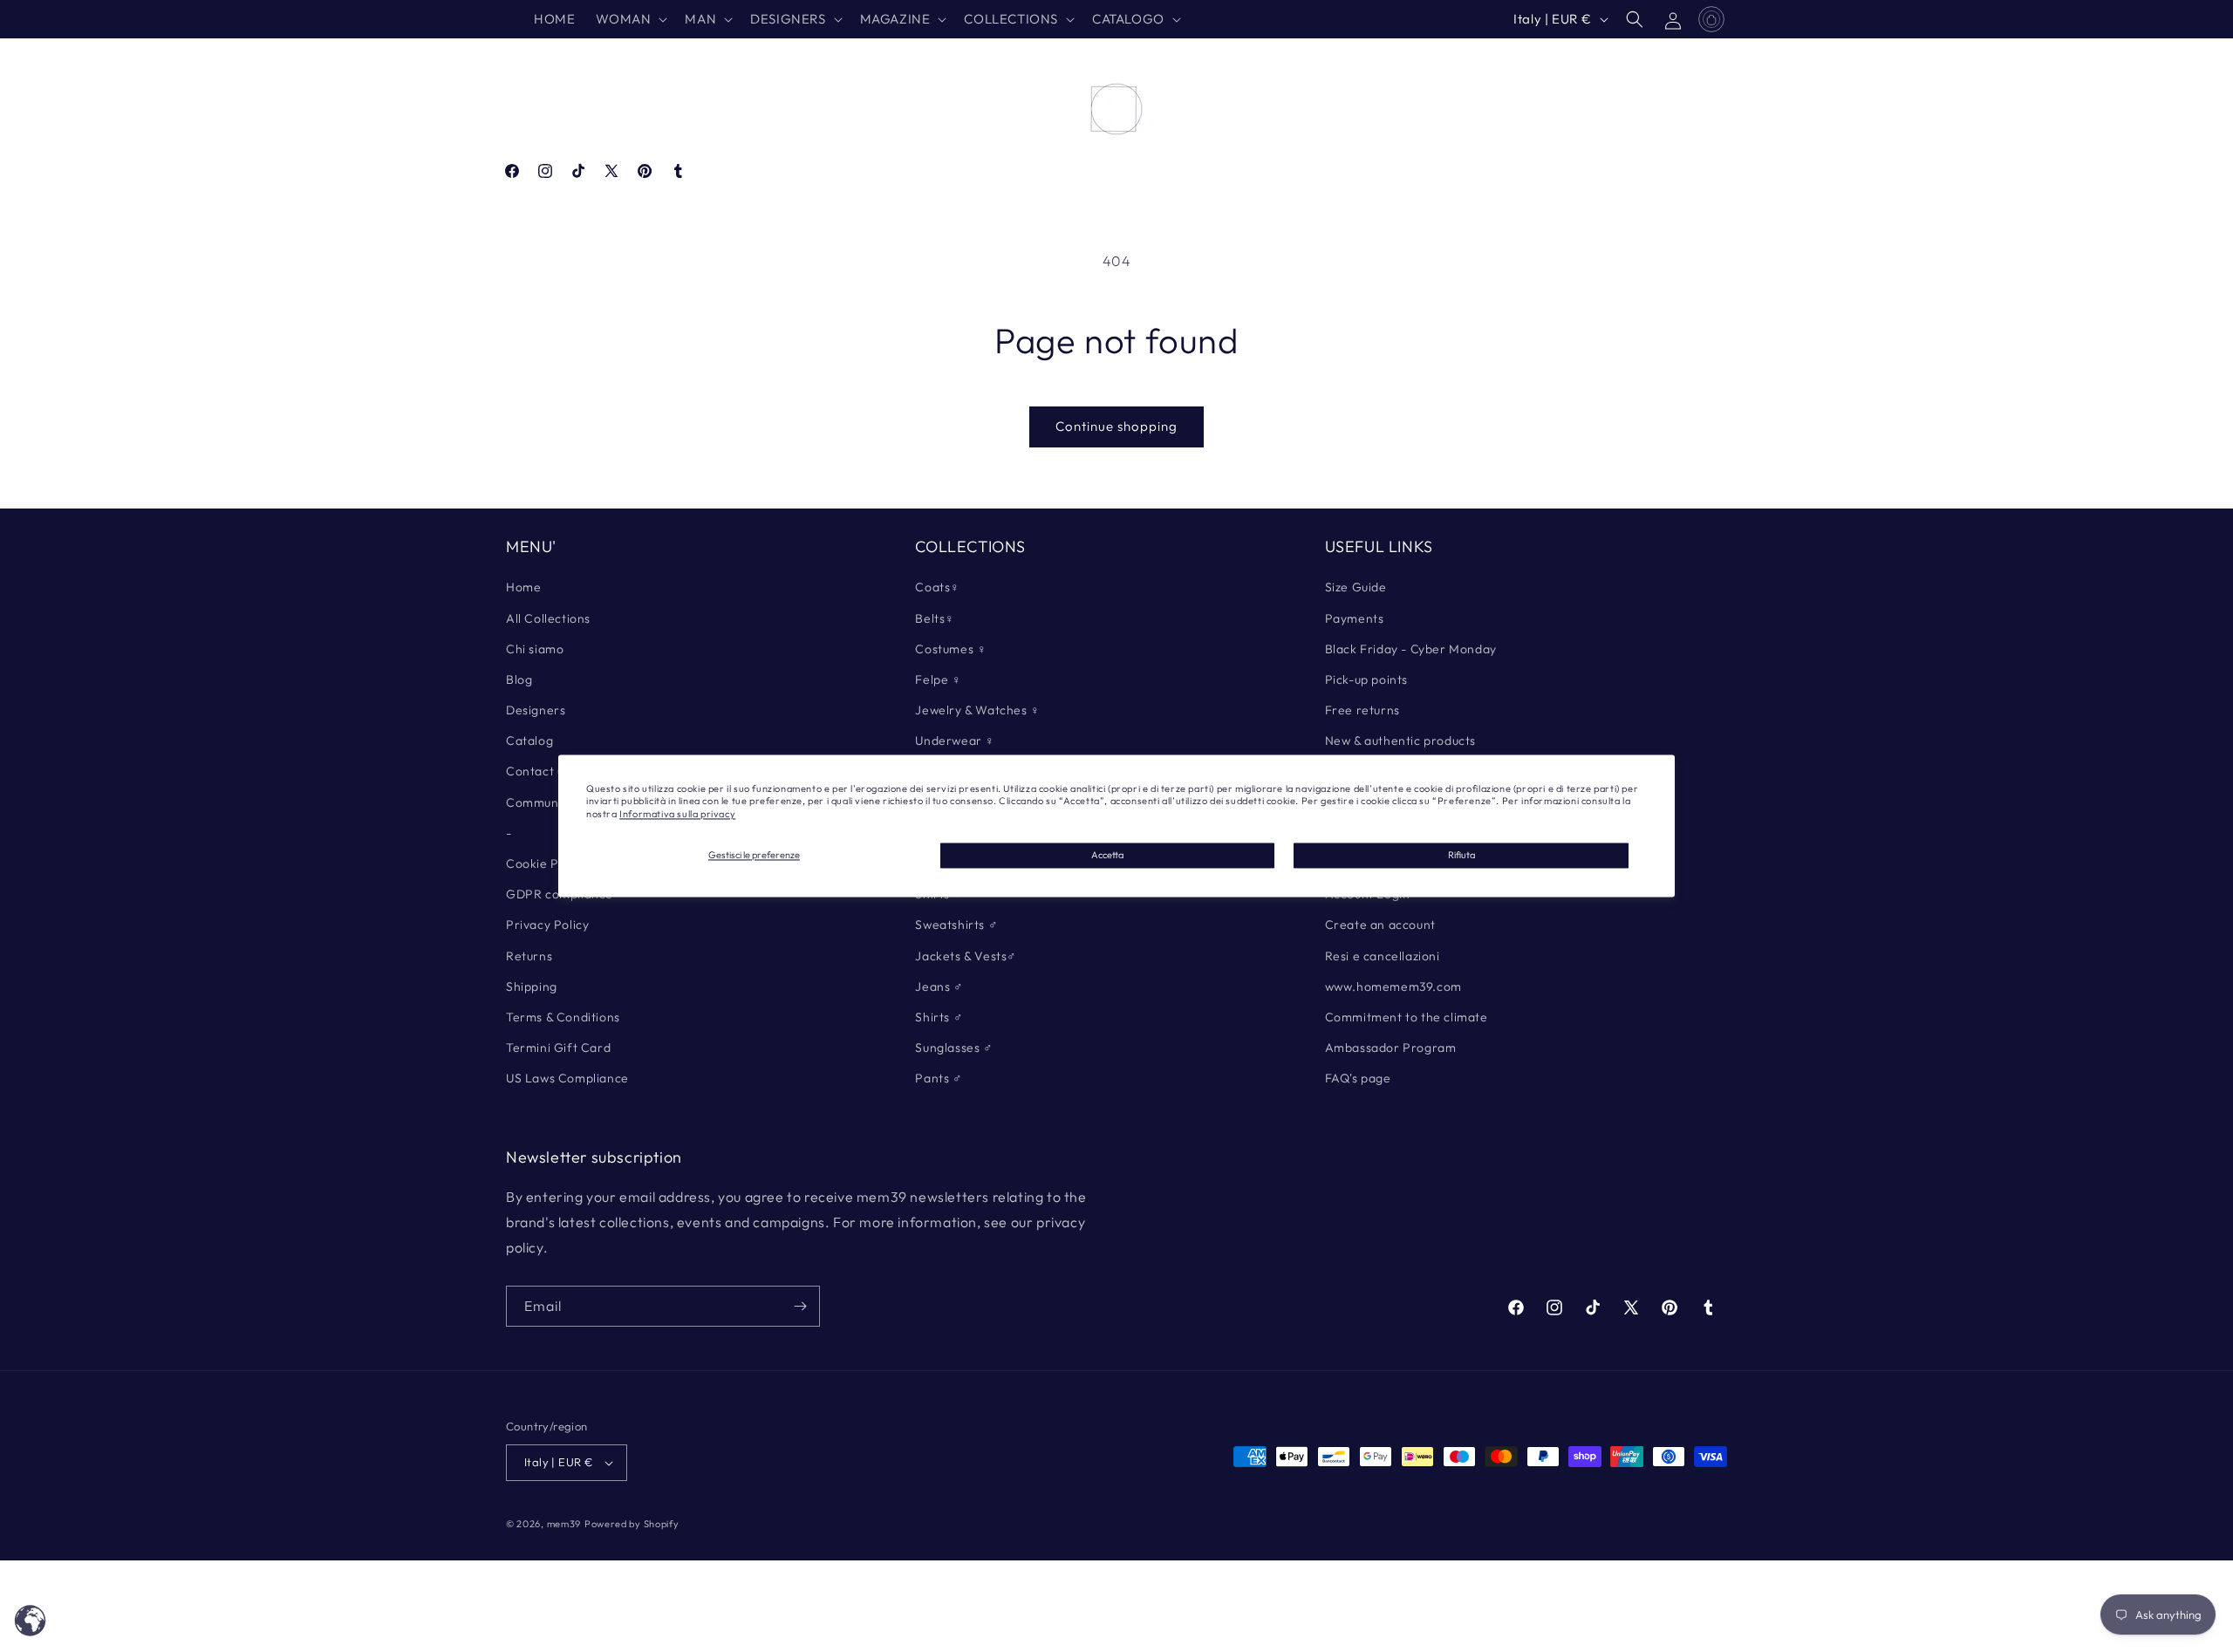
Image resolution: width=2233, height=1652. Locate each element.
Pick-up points (1366, 679)
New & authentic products (1400, 741)
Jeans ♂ (939, 986)
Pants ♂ (939, 1078)
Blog (519, 679)
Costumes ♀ (951, 649)
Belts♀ (935, 618)
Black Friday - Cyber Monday (1411, 649)
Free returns (1362, 710)
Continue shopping (1116, 426)
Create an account (1380, 925)
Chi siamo (535, 649)
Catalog (529, 741)
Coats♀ (938, 587)
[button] (630, 19)
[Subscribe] (800, 1306)
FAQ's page (1358, 1078)
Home (523, 587)
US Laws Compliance (567, 1078)
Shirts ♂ (939, 1017)
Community (539, 802)
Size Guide (1356, 587)
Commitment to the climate (1407, 1017)
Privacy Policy (547, 925)
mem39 (564, 1524)
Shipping (532, 986)
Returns (529, 956)
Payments (1355, 618)
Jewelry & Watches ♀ (977, 710)
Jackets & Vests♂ (966, 956)
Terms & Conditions (563, 1017)
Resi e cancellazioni (1383, 956)
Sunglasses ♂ (954, 1048)
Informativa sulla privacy (677, 814)
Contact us (538, 771)
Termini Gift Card (558, 1048)
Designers (536, 710)
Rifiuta (1461, 855)
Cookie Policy (546, 864)
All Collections (548, 618)
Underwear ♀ (955, 741)
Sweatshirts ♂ (956, 925)
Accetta (1107, 855)
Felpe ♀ (938, 679)
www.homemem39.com (1393, 986)
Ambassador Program (1391, 1048)
